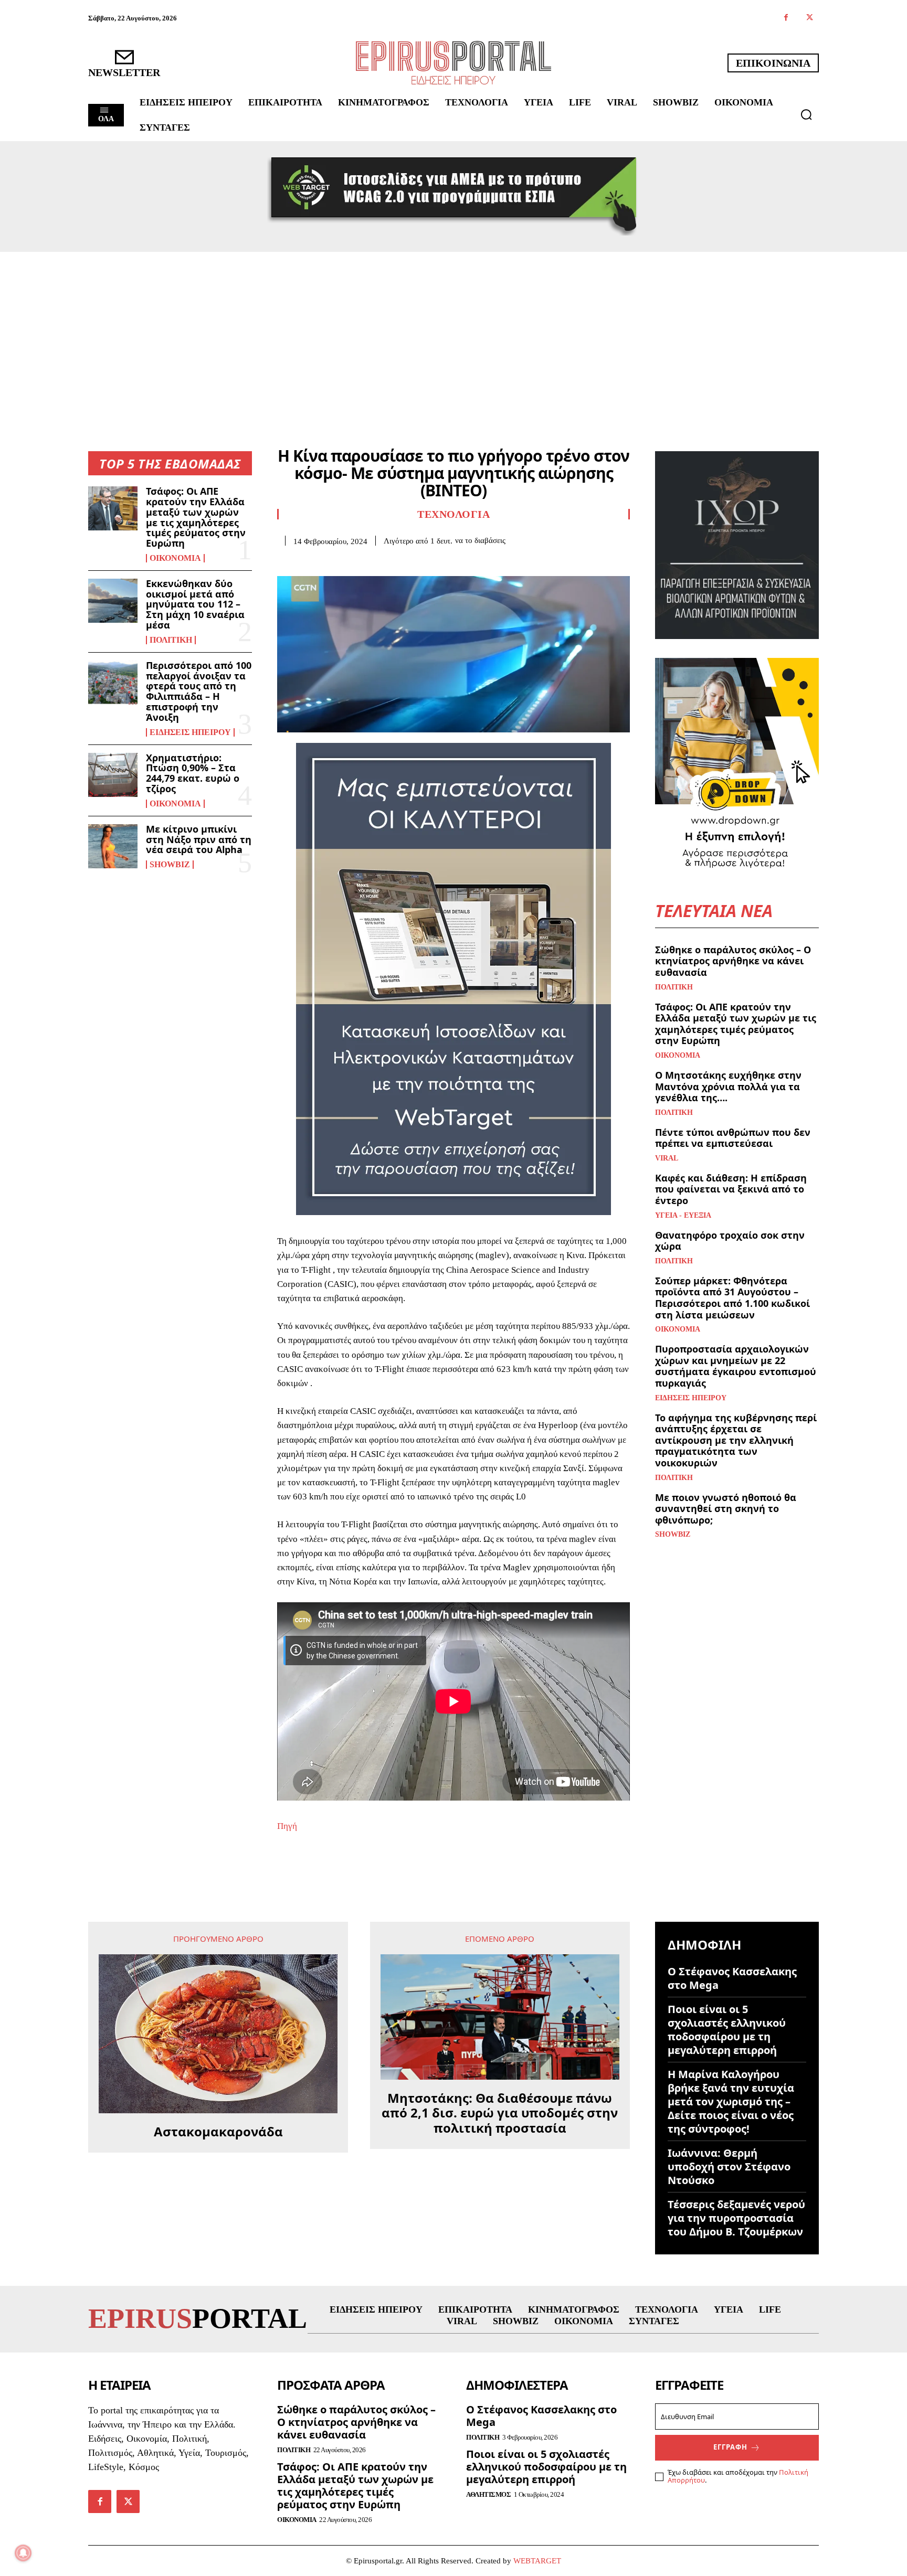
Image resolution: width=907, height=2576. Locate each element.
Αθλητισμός (488, 2494)
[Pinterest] (336, 562)
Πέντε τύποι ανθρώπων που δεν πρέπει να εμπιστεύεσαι (733, 1138)
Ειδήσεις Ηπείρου (190, 732)
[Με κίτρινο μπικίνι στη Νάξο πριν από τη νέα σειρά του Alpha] (113, 846)
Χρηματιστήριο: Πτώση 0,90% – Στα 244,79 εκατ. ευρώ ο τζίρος (193, 773)
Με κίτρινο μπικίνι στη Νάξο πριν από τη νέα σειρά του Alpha (199, 839)
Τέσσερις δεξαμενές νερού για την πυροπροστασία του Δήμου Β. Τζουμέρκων (736, 2218)
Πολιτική (171, 640)
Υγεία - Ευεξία (683, 1216)
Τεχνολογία (454, 514)
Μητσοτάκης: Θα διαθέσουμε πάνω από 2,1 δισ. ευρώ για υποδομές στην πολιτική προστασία (500, 2113)
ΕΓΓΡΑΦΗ (730, 2447)
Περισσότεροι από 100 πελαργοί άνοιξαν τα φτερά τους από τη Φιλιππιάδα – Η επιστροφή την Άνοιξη (199, 691)
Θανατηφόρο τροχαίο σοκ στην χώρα (730, 1241)
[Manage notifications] (23, 2553)
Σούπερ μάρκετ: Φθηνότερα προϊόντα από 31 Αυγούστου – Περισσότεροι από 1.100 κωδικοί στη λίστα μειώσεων (732, 1298)
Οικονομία (175, 558)
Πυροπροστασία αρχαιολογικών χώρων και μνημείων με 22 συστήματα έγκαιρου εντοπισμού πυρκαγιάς (736, 1366)
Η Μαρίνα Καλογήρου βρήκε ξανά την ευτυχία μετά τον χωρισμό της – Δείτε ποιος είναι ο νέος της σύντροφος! (731, 2101)
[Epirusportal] (454, 63)
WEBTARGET (537, 2561)
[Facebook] (786, 18)
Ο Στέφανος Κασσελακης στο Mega (732, 1978)
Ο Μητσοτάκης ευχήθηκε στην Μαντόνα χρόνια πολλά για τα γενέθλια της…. (728, 1086)
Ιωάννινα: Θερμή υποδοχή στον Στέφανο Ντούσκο (729, 2167)
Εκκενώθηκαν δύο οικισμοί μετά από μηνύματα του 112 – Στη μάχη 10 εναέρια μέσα (195, 604)
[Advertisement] (454, 331)
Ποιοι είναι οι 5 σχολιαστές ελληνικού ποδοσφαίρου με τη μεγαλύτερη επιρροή (727, 2030)
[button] (806, 114)
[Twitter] (810, 18)
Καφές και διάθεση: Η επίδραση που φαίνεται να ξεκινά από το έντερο (731, 1189)
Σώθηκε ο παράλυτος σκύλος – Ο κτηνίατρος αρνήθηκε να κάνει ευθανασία (733, 961)
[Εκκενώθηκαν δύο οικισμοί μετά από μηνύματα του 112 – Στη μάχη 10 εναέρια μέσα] (113, 601)
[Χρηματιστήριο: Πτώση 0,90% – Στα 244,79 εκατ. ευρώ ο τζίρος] (113, 775)
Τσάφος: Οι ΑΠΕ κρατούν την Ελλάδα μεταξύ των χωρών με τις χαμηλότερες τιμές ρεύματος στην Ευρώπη (196, 517)
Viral (667, 1158)
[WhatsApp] (360, 562)
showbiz (170, 865)
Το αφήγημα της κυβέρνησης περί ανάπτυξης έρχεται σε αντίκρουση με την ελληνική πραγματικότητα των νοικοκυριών (736, 1440)
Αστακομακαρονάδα (218, 2132)
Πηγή (287, 1826)
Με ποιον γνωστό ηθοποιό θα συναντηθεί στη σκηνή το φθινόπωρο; (726, 1509)
